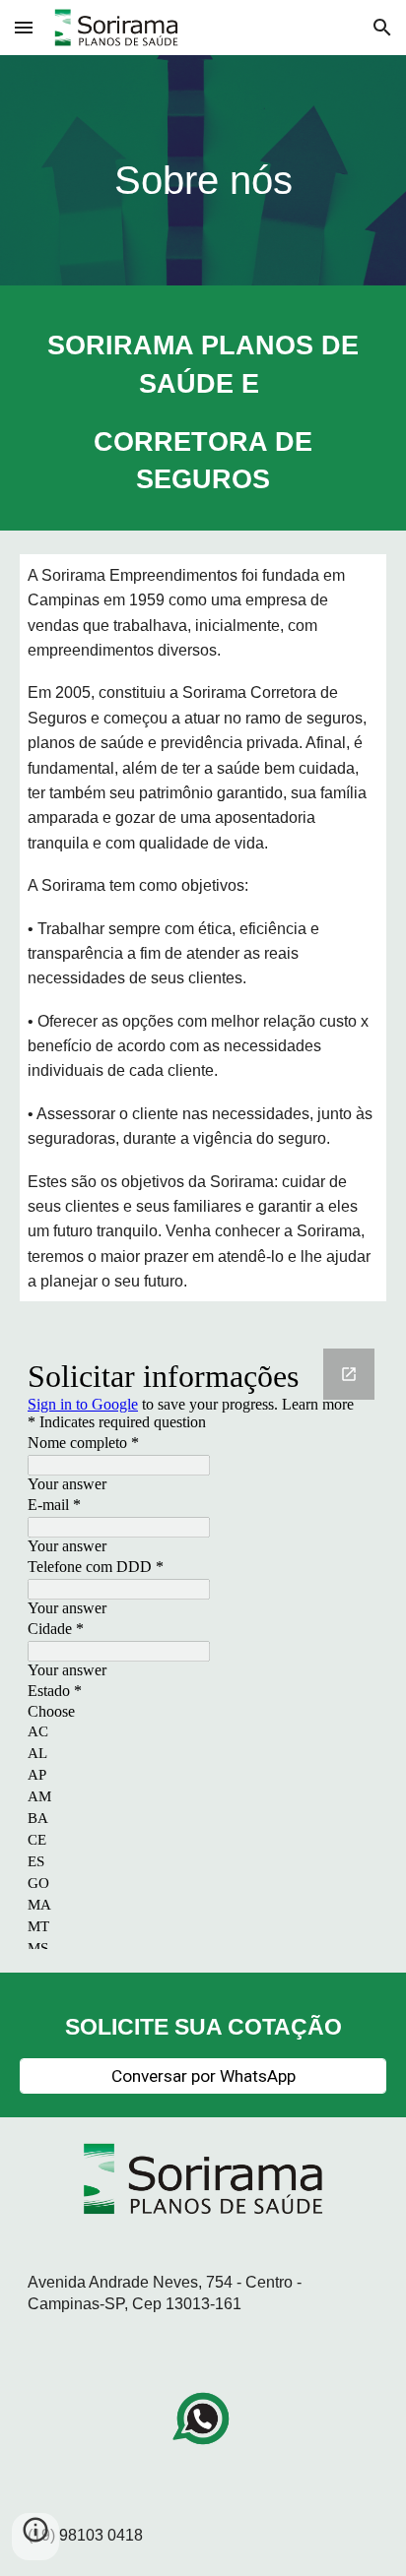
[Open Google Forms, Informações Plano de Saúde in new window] (349, 1374)
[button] (24, 27)
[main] (203, 175)
